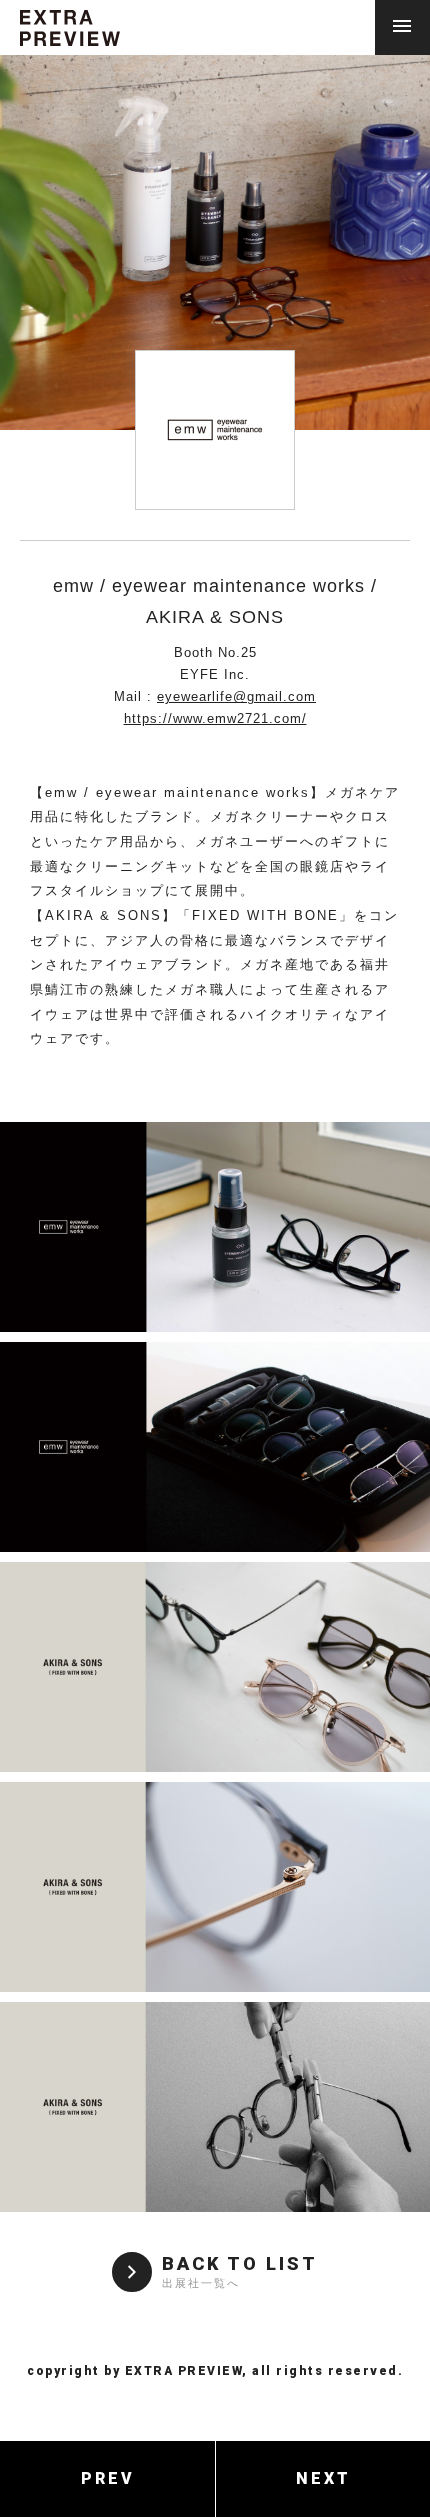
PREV (108, 2478)
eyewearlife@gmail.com (236, 696)
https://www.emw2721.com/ (215, 718)
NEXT (323, 2478)
